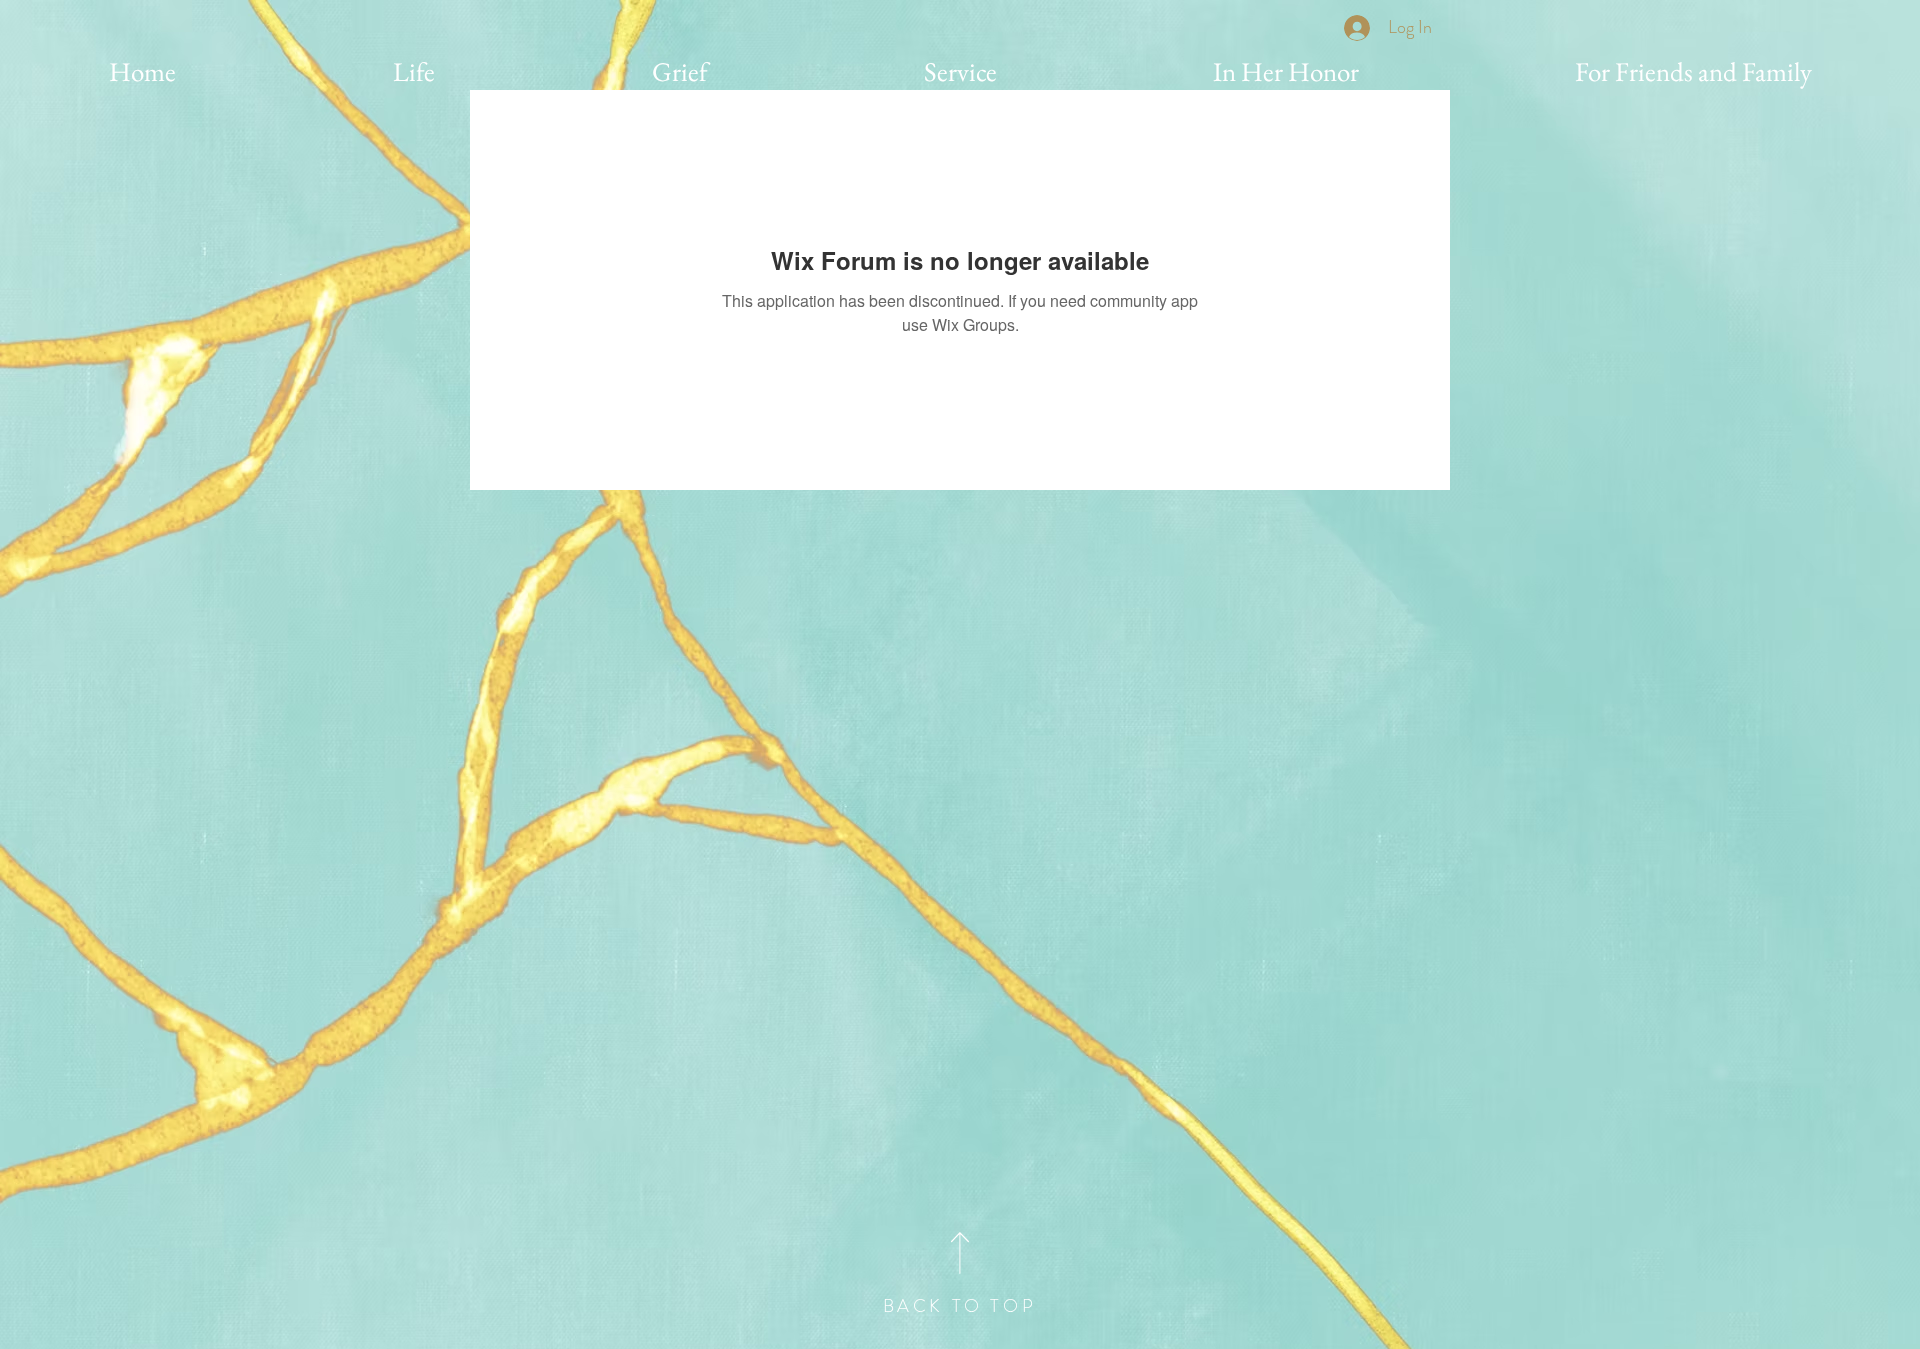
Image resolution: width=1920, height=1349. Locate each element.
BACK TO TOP (960, 1306)
